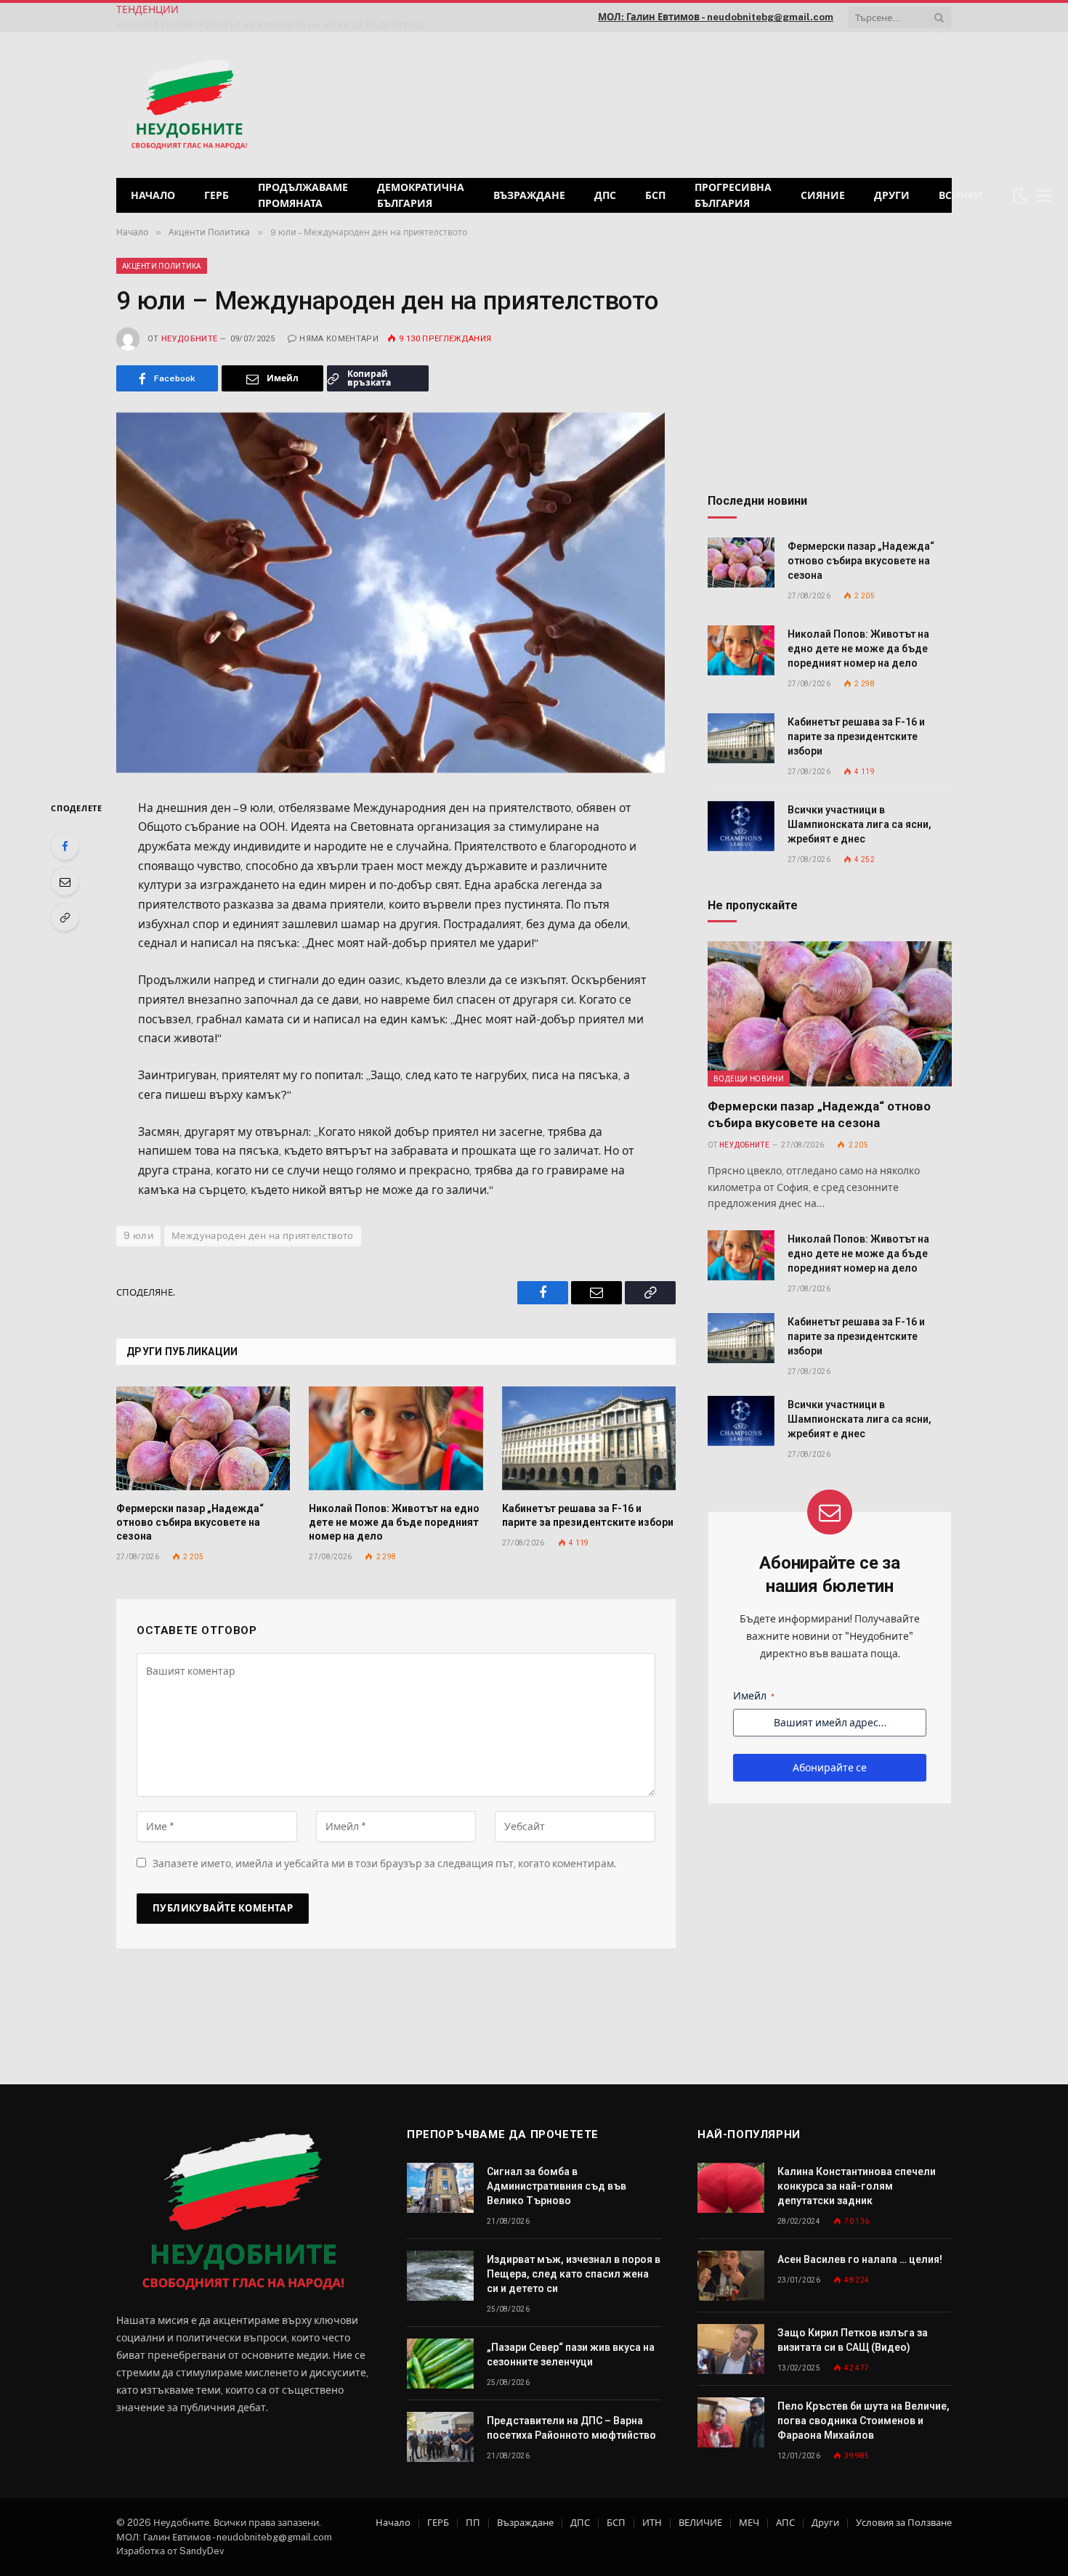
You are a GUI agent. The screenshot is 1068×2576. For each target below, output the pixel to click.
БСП (655, 195)
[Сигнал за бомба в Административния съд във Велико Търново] (440, 2188)
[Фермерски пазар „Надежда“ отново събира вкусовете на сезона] (203, 1438)
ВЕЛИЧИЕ (700, 2523)
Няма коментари (339, 339)
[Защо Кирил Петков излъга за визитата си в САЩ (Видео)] (731, 2349)
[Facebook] (65, 846)
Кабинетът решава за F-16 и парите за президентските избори (356, 17)
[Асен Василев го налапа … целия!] (731, 2276)
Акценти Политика (162, 266)
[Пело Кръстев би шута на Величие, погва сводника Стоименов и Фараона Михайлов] (731, 2422)
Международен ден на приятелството (263, 1236)
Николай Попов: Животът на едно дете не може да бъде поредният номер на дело (394, 1522)
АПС (785, 2523)
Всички (961, 195)
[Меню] (1044, 196)
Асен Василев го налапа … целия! (860, 2259)
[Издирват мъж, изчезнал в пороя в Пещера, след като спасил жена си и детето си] (440, 2276)
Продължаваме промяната (303, 195)
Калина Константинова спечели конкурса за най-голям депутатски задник (857, 2186)
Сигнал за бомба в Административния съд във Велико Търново (557, 2186)
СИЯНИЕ (823, 195)
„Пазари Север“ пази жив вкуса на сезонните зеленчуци (571, 2354)
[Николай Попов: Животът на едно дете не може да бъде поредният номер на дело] (396, 1438)
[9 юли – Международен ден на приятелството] (396, 592)
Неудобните (189, 339)
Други (892, 195)
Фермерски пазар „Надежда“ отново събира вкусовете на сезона (190, 1522)
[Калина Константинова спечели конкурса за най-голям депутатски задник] (731, 2188)
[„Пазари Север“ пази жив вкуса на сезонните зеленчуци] (440, 2364)
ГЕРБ (217, 195)
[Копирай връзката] (65, 917)
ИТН (652, 2523)
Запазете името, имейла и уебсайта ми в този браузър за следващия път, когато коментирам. (384, 1864)
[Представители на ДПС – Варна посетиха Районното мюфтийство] (440, 2437)
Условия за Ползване (904, 2523)
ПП (473, 2523)
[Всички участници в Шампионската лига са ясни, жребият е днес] (741, 826)
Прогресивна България (733, 195)
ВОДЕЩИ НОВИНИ (749, 1078)
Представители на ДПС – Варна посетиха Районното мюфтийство (571, 2428)
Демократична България (421, 195)
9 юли (138, 1236)
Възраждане (529, 195)
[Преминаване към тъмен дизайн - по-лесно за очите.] (1020, 195)
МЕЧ (749, 2523)
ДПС (605, 195)
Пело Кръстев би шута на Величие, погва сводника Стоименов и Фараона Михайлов (863, 2421)
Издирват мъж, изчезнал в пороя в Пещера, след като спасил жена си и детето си (574, 2274)
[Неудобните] (189, 105)
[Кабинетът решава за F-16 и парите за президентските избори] (589, 1438)
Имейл (754, 1696)
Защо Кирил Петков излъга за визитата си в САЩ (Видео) (853, 2340)
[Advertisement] (766, 103)
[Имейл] (65, 882)
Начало (153, 195)
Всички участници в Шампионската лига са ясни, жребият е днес (859, 824)
